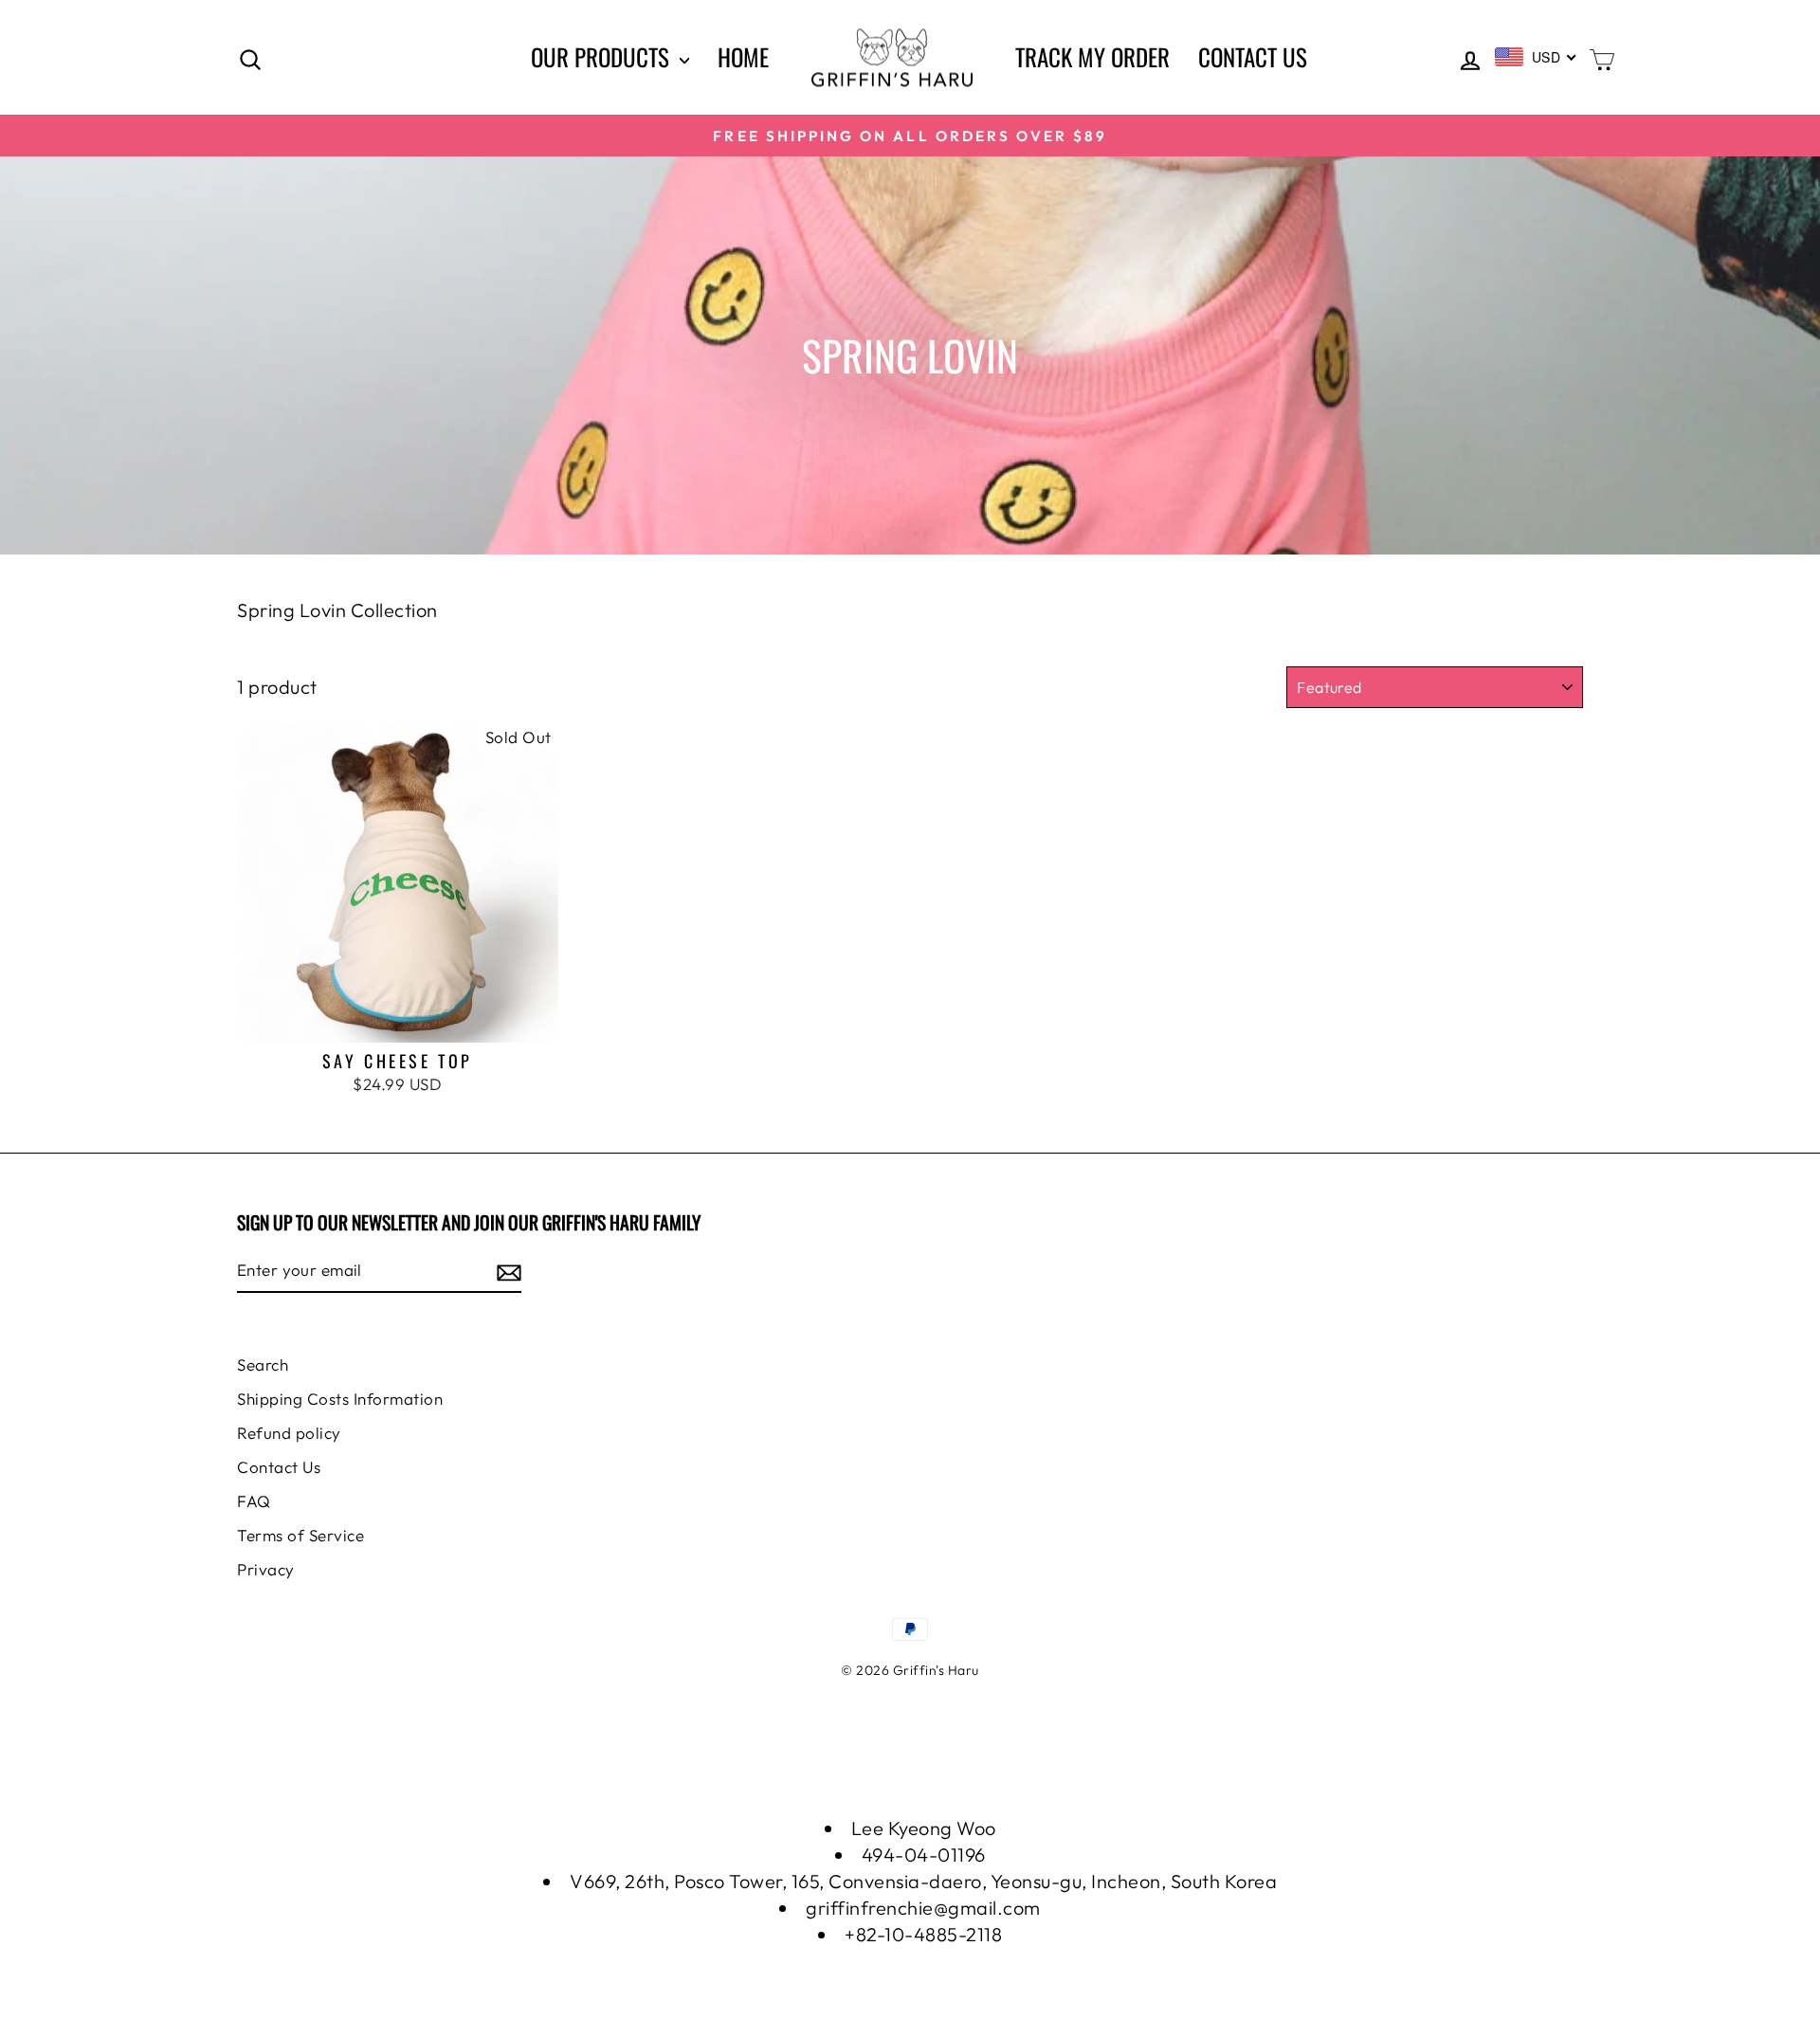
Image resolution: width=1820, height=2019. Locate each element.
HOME (743, 56)
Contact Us (279, 1467)
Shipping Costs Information (340, 1399)
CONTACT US (1253, 56)
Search (263, 1364)
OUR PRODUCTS (603, 56)
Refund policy (289, 1433)
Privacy (266, 1569)
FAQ (254, 1501)
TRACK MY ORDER (1092, 56)
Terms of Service (300, 1535)
